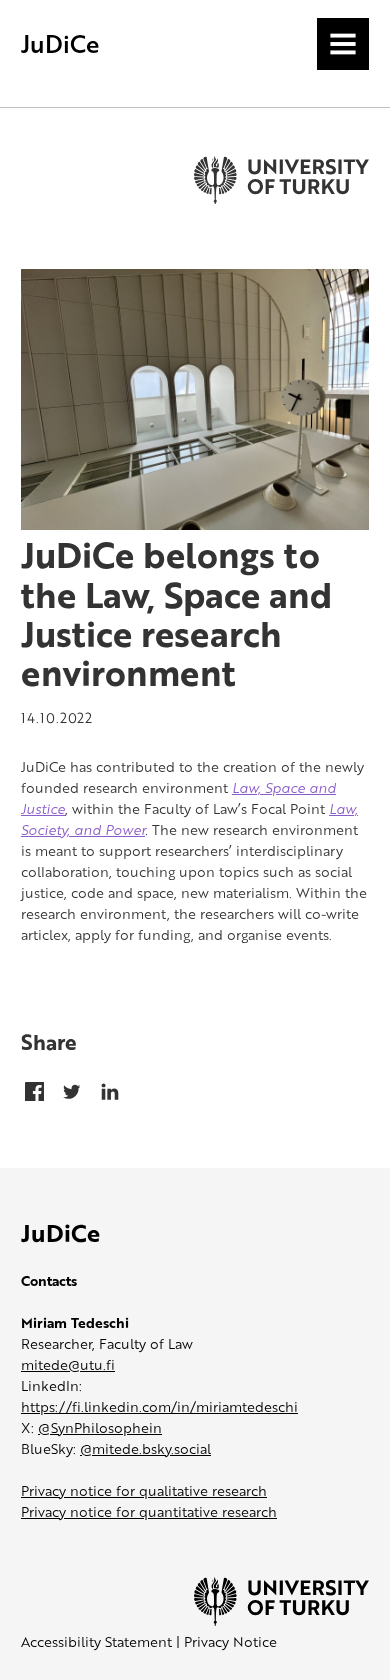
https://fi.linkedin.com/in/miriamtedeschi (159, 1406)
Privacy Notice (230, 1641)
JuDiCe (60, 43)
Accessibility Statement (96, 1641)
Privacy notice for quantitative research (149, 1511)
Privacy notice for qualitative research (144, 1490)
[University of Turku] (281, 1620)
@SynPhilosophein (100, 1427)
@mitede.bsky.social (145, 1448)
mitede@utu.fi (68, 1364)
